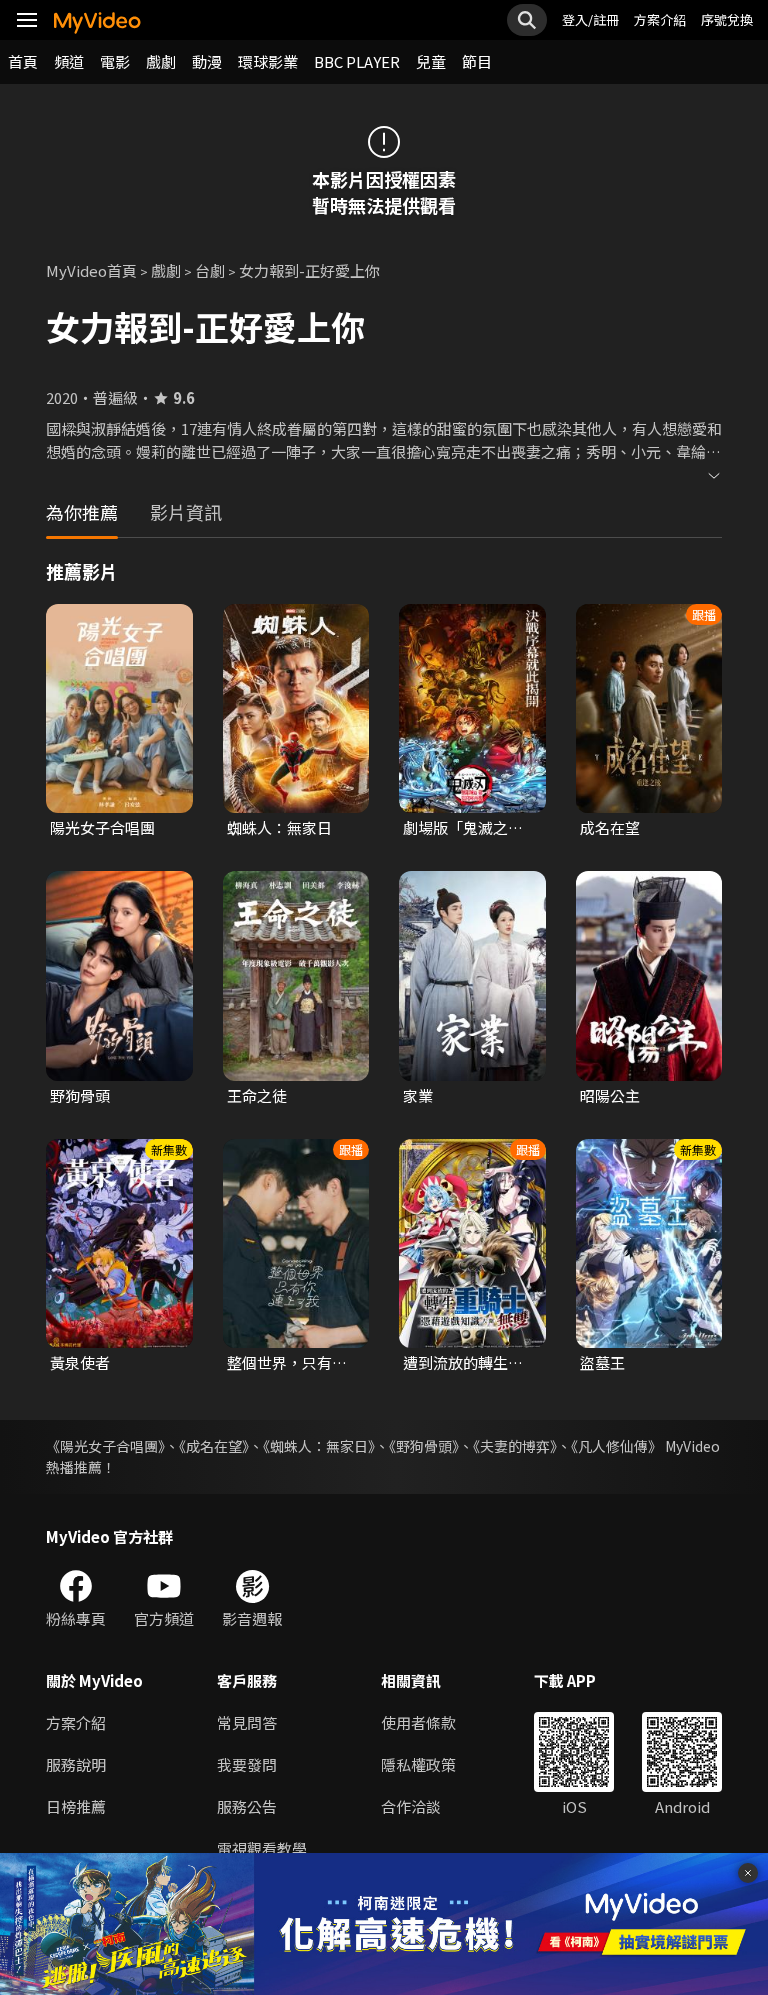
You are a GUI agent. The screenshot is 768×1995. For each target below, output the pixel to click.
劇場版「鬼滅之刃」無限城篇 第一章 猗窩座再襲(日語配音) (467, 828)
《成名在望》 (214, 1446)
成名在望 (610, 827)
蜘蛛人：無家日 (279, 827)
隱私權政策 (418, 1764)
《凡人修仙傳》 (616, 1446)
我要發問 (247, 1764)
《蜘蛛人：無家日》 (319, 1446)
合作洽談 (411, 1806)
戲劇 (161, 61)
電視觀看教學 (262, 1848)
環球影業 (268, 61)
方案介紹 (660, 19)
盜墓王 (602, 1362)
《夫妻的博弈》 (515, 1446)
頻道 (69, 61)
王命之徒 (257, 1095)
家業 (418, 1095)
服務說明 (76, 1764)
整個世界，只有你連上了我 (287, 1363)
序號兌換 (727, 19)
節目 (477, 61)
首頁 (23, 61)
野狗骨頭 (80, 1095)
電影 (115, 61)
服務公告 (247, 1806)
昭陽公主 (610, 1095)
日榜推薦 (76, 1806)
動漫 (207, 61)
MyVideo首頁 (91, 270)
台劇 (210, 270)
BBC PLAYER (357, 61)
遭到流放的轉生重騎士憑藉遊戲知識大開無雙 (463, 1363)
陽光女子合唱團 (102, 827)
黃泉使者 (80, 1362)
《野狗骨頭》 (424, 1446)
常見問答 (247, 1722)
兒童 (431, 61)
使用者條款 (418, 1722)
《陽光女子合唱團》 (105, 1446)
